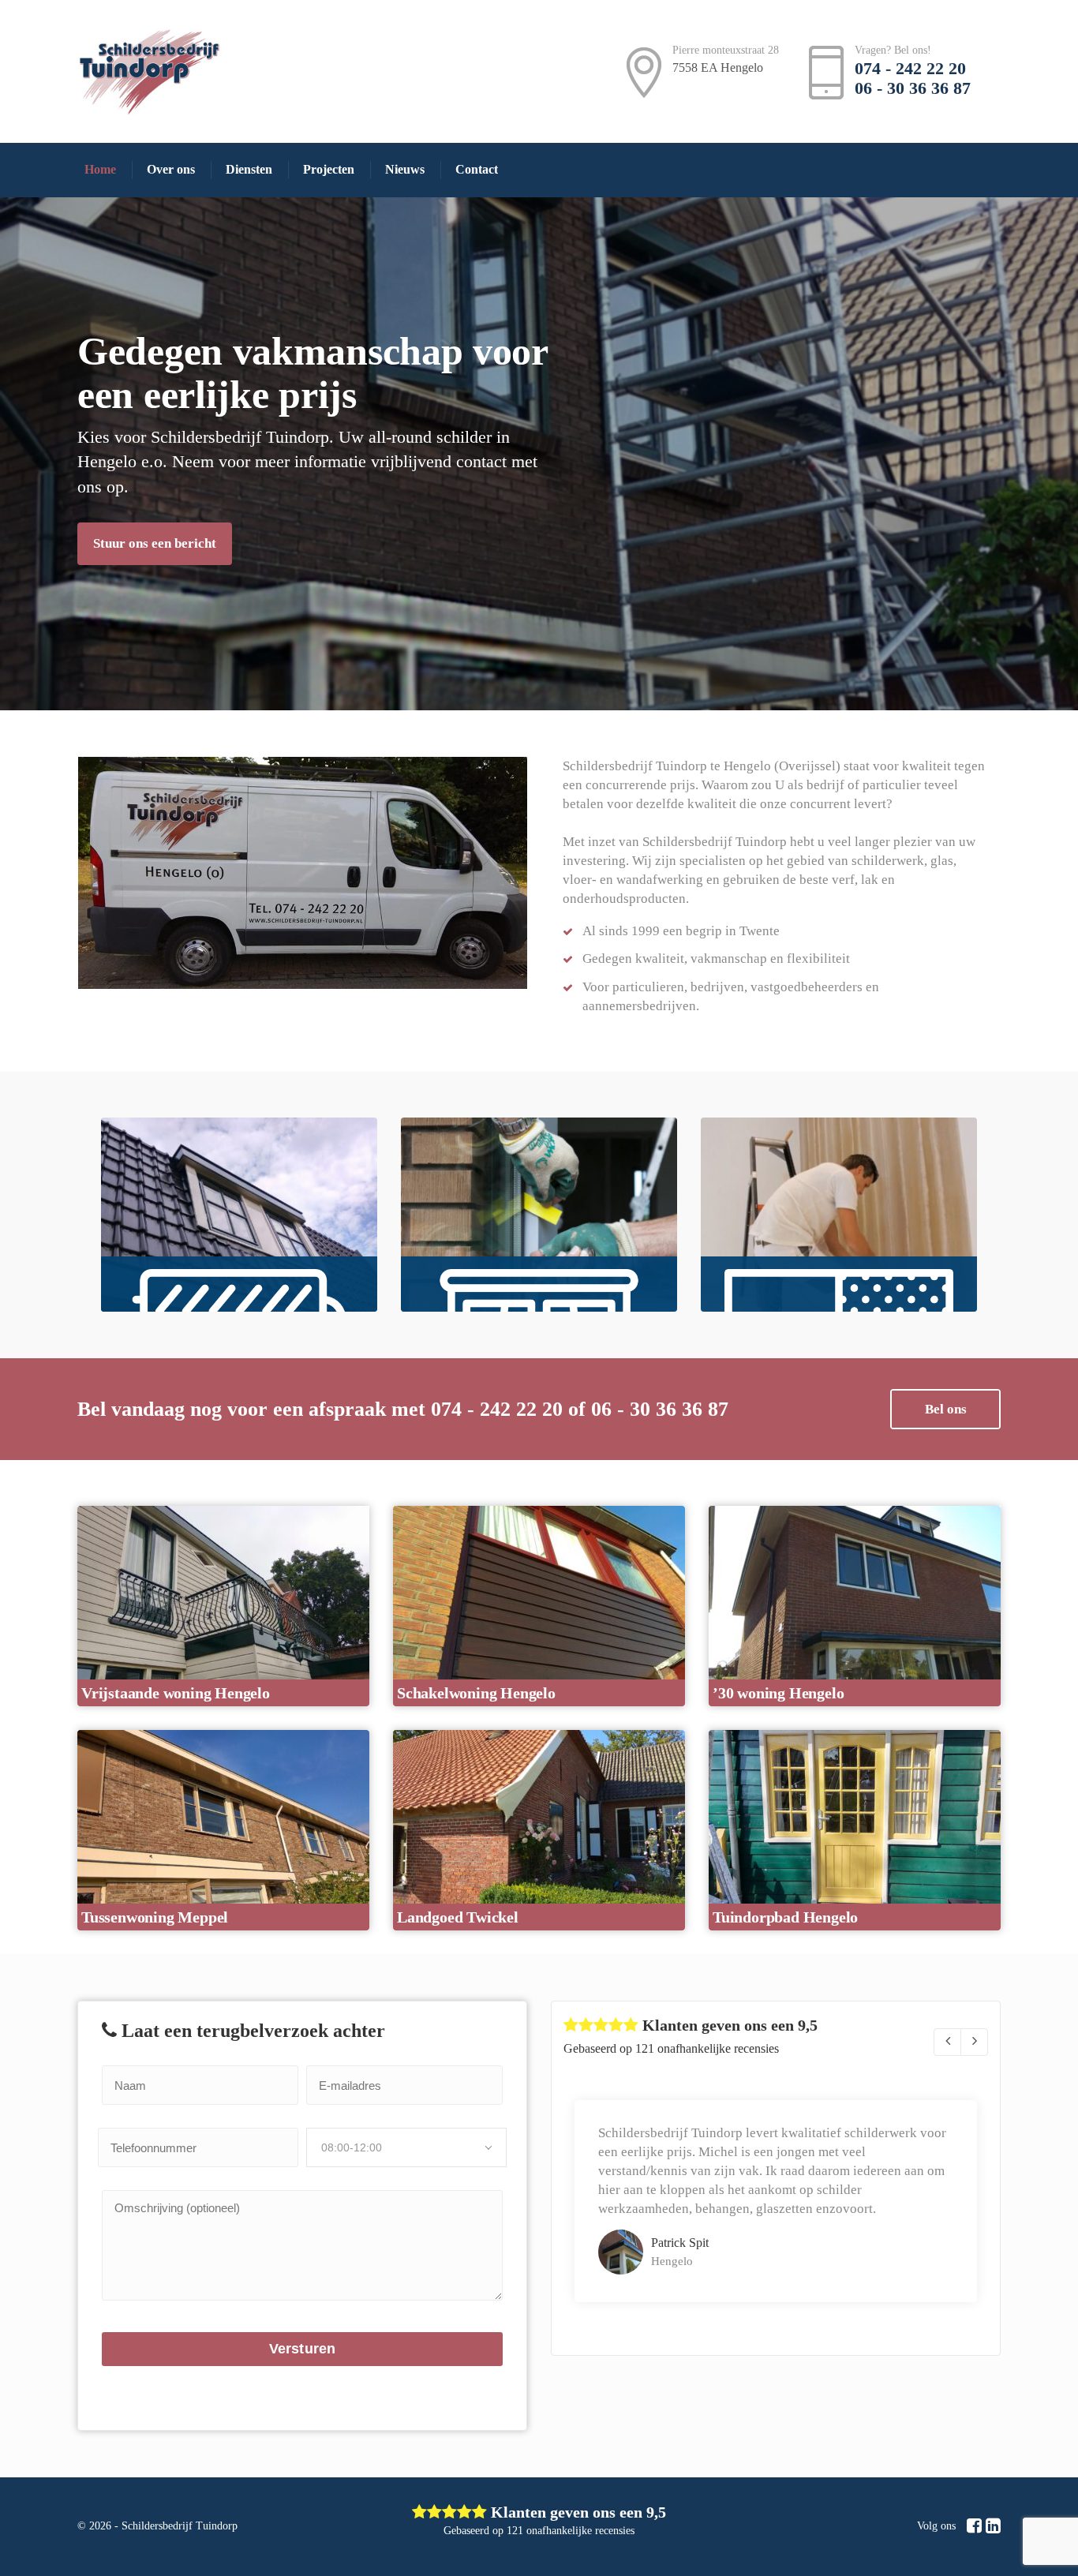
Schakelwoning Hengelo (476, 1693)
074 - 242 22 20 (910, 68)
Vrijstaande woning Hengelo (176, 1693)
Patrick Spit (680, 2243)
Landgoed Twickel (458, 1917)
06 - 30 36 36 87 (913, 88)
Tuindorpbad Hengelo (785, 1917)
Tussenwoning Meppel (155, 1917)
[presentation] (947, 2042)
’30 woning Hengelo (778, 1693)
